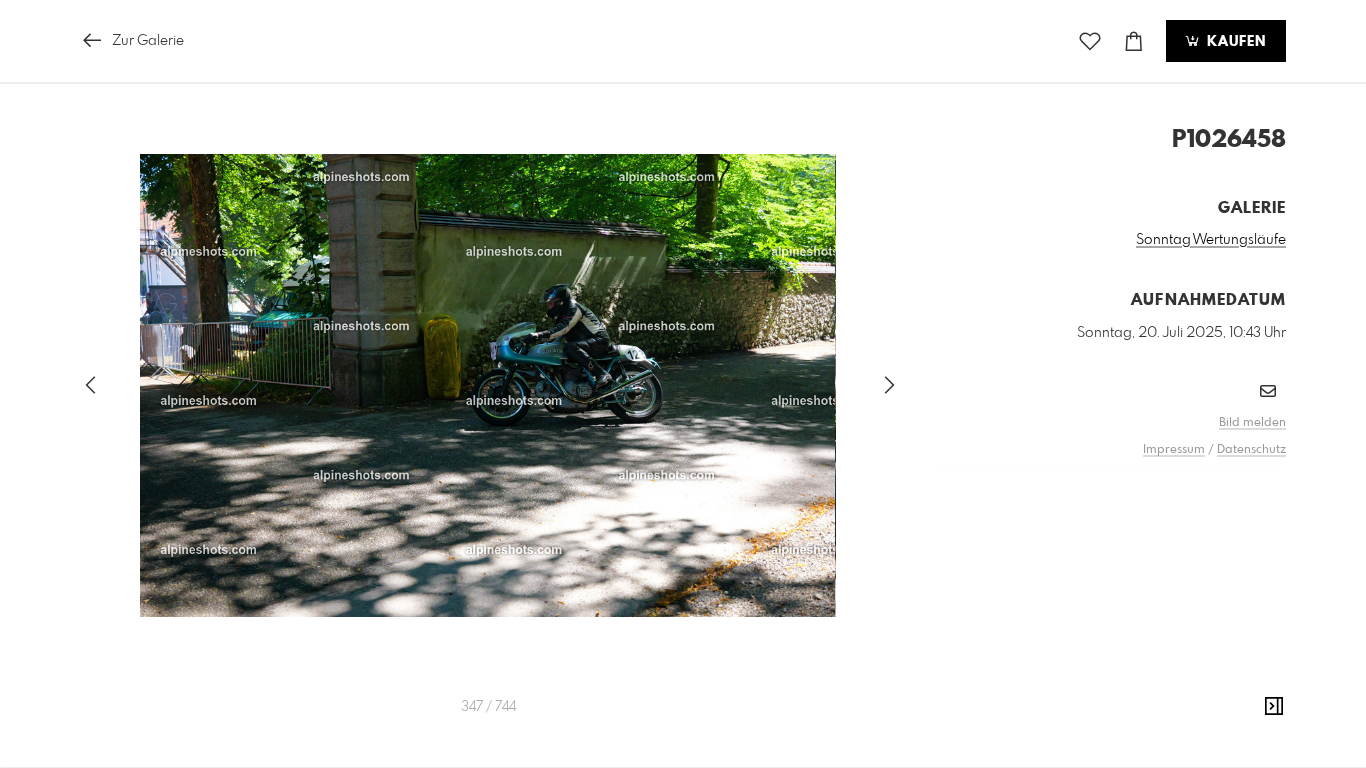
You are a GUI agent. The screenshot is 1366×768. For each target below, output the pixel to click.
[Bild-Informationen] (1274, 707)
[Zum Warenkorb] (1134, 41)
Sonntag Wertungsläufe (1211, 240)
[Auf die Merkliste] (1090, 41)
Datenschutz (1251, 450)
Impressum (1174, 450)
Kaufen (1234, 42)
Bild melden (1252, 423)
